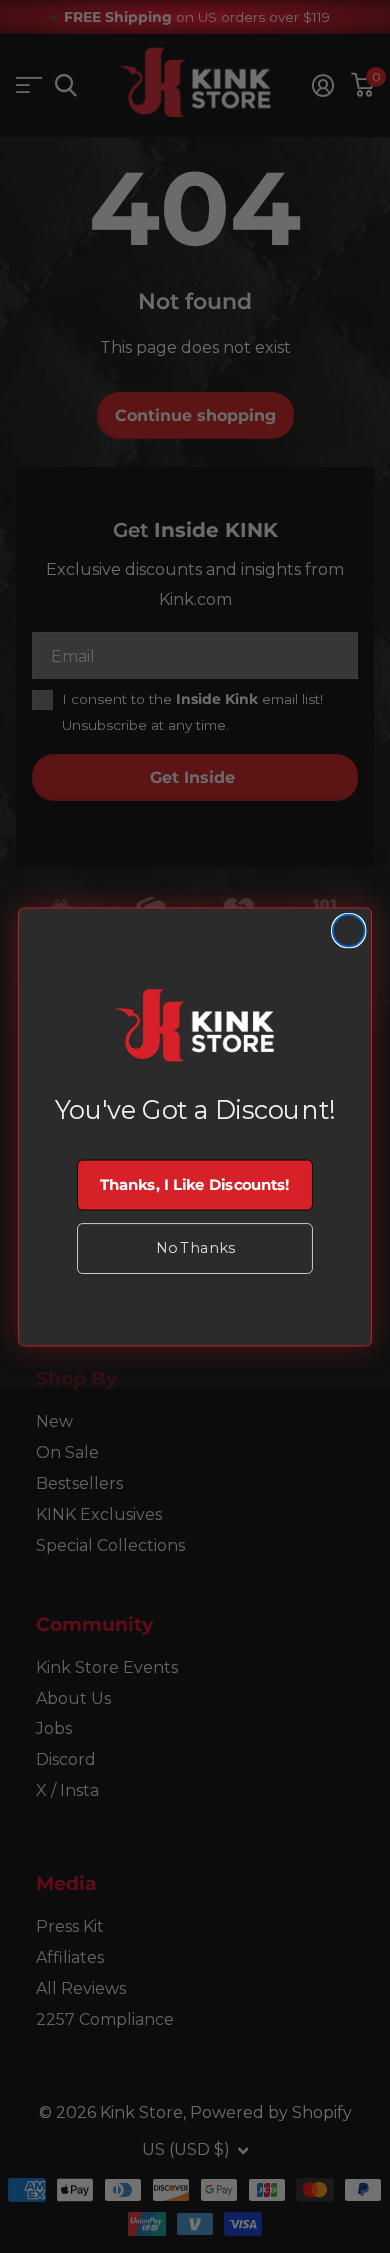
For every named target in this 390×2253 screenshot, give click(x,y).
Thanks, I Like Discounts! (195, 1183)
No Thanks (195, 1247)
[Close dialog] (349, 930)
